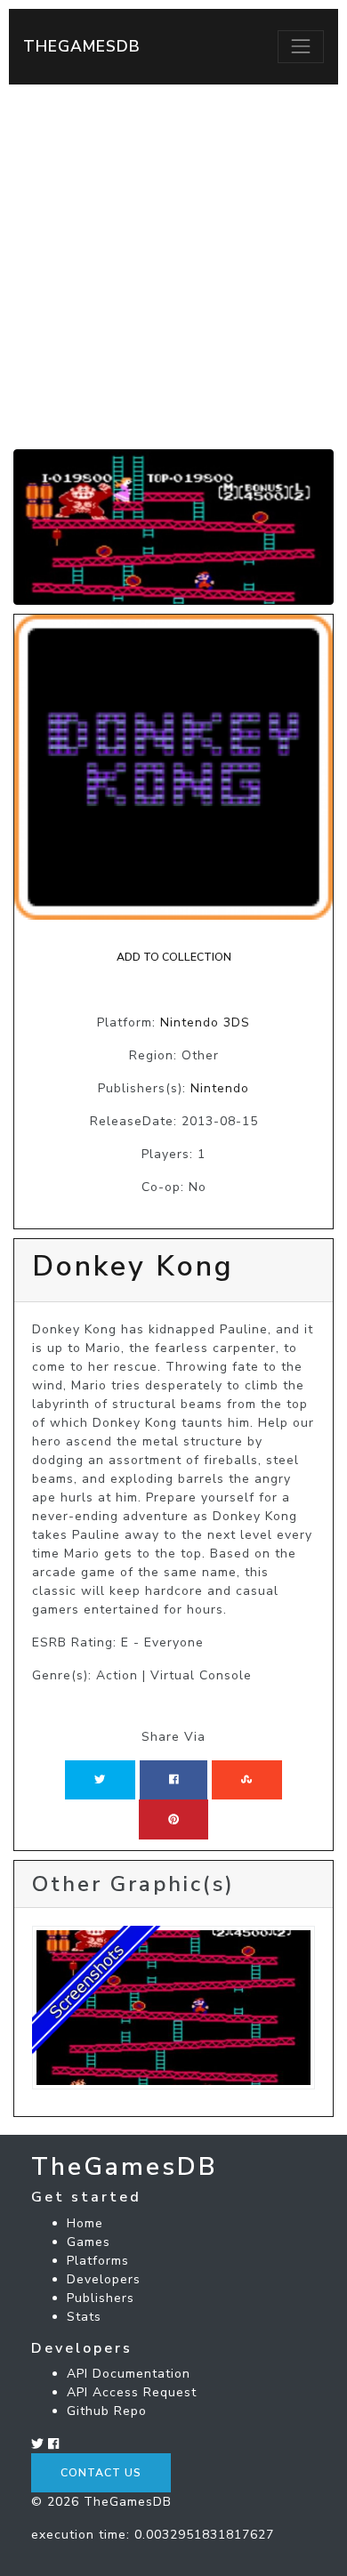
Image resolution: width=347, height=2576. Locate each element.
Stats (84, 2317)
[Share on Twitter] (100, 1780)
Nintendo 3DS (205, 1022)
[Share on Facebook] (174, 1780)
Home (85, 2223)
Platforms (98, 2261)
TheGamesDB (82, 46)
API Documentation (129, 2374)
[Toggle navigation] (301, 46)
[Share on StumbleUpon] (246, 1780)
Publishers (101, 2298)
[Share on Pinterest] (173, 1819)
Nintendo (220, 1088)
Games (89, 2242)
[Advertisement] (173, 267)
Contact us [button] (101, 2473)
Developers (104, 2279)
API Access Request (132, 2392)
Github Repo (107, 2411)
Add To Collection (174, 957)
